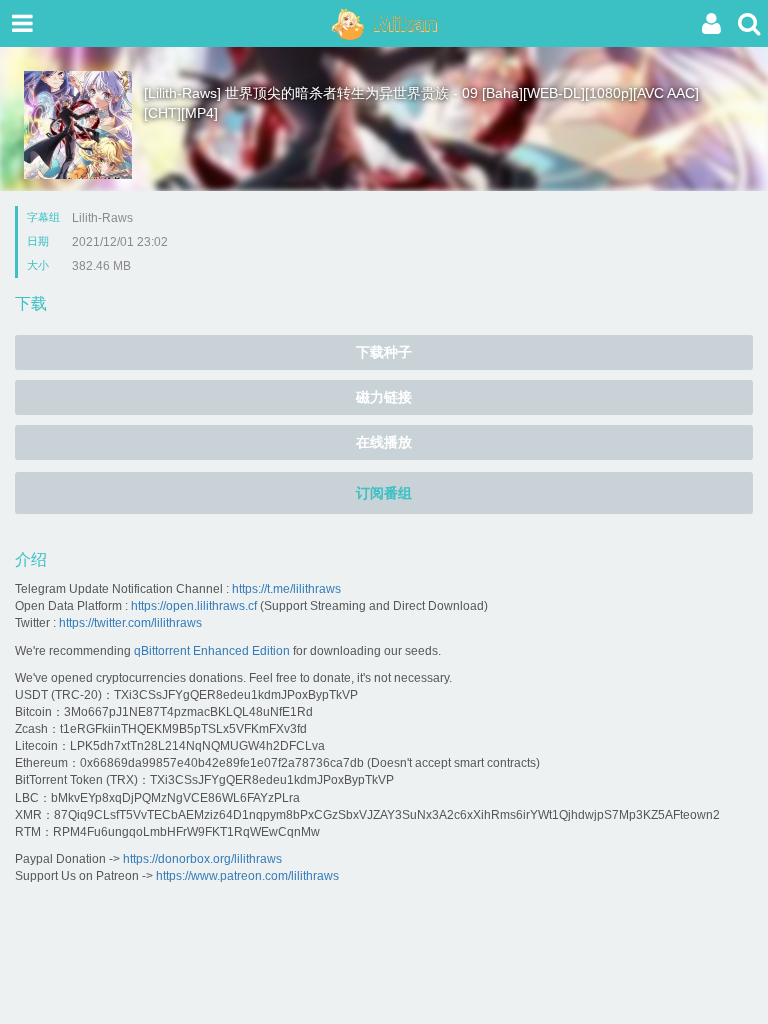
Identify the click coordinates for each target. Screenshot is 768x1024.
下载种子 (384, 352)
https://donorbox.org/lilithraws (202, 859)
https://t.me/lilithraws (286, 589)
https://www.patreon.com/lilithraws (247, 876)
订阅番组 (384, 493)
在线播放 (384, 442)
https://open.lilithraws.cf (194, 606)
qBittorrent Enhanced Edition (212, 651)
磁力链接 (384, 397)
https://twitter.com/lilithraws (130, 623)
